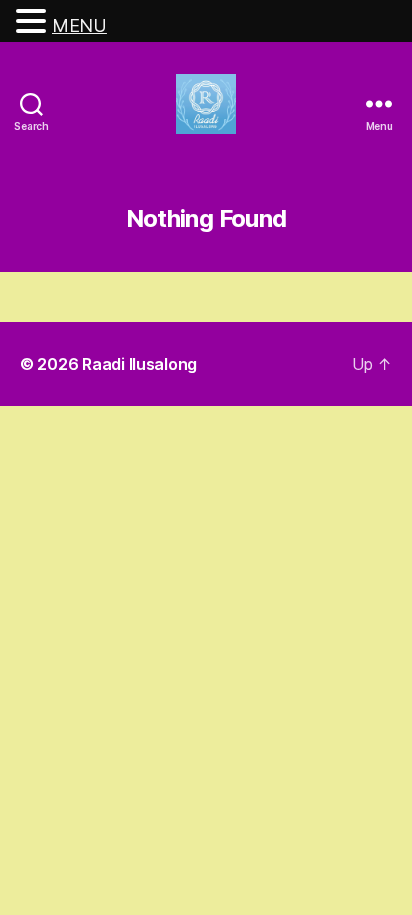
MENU (79, 25)
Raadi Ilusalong (139, 364)
